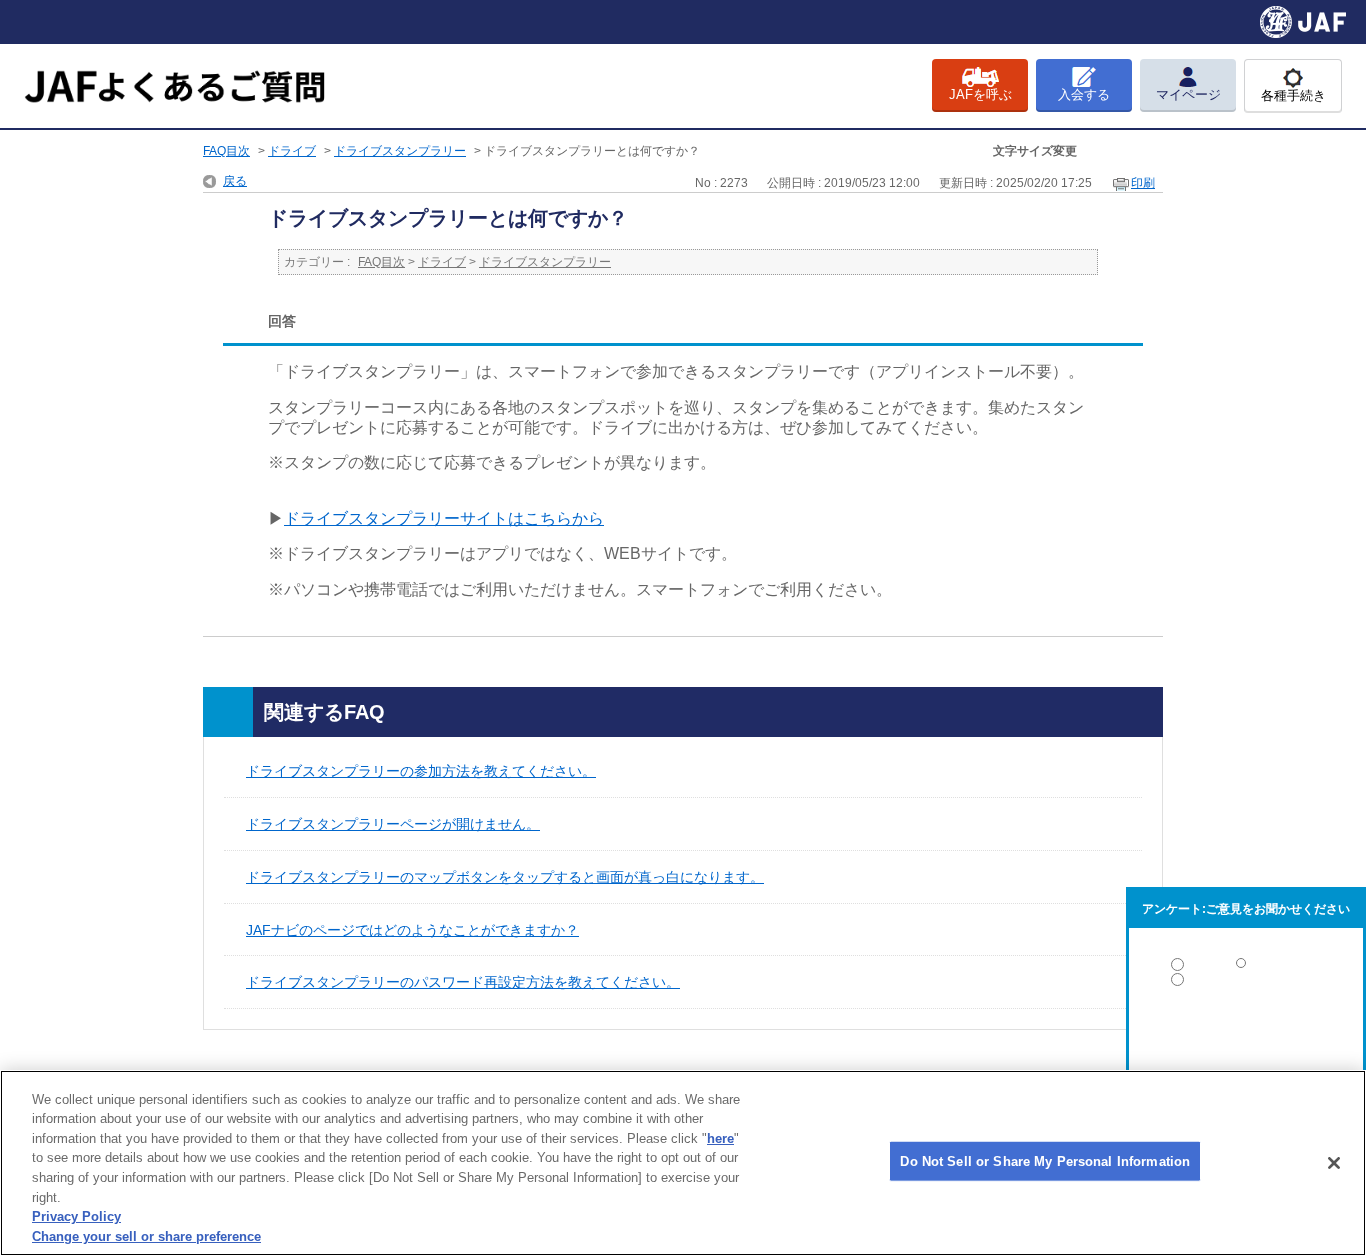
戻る (235, 181)
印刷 (1143, 183)
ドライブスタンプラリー (400, 151)
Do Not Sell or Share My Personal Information (1045, 1161)
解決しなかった (1246, 1034)
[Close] (1334, 1163)
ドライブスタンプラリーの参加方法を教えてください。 (421, 771)
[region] (683, 1163)
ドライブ (292, 151)
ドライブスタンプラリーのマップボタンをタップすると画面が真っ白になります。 (505, 877)
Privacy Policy (76, 1216)
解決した (1246, 968)
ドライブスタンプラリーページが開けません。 (393, 824)
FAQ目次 (226, 151)
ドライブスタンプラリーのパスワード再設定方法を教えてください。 (463, 982)
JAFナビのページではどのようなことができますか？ (412, 930)
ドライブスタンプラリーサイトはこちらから (444, 518)
